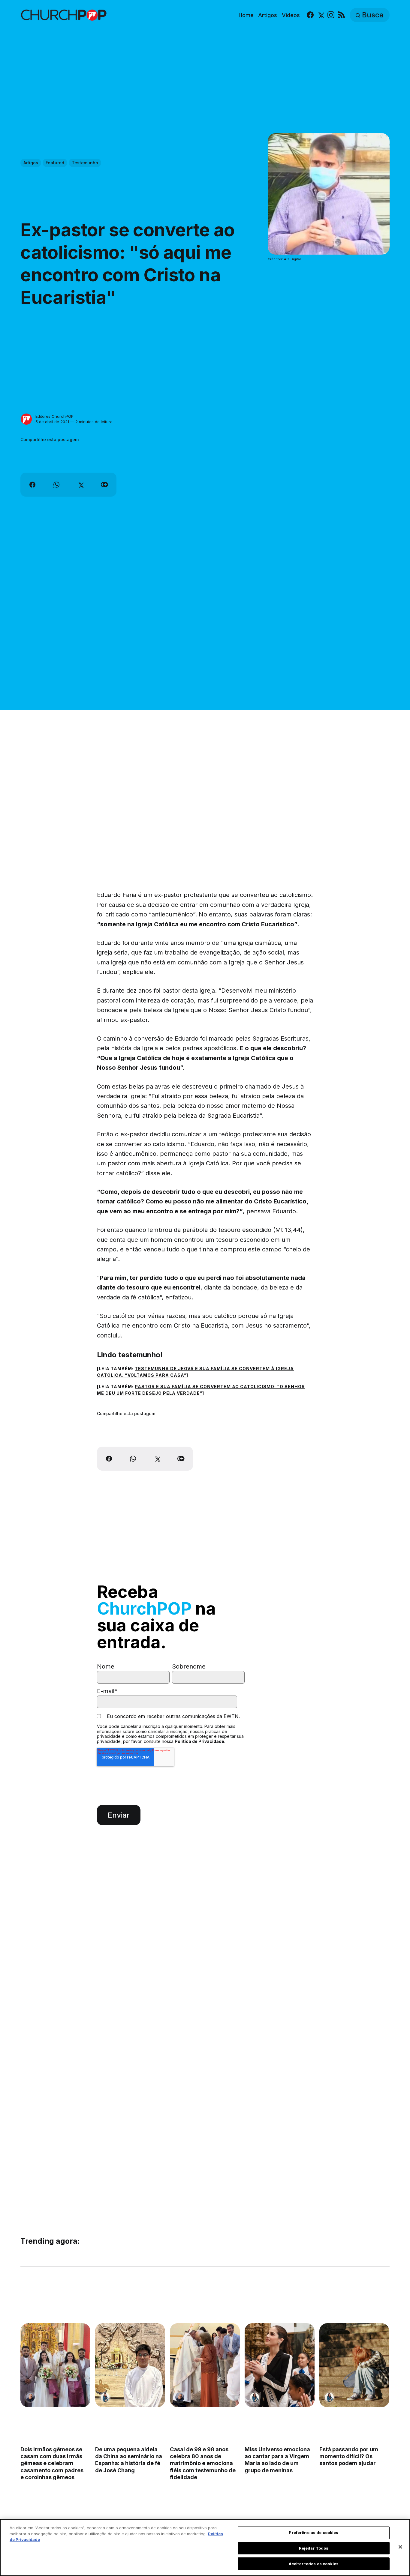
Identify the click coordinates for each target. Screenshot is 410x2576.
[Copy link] (104, 485)
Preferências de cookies (314, 2533)
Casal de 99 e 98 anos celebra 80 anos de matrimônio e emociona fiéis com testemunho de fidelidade (203, 2463)
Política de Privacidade (199, 1741)
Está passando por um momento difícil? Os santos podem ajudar (349, 2456)
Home (246, 15)
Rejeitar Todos (314, 2548)
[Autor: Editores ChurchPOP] (26, 419)
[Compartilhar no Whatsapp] (56, 485)
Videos (291, 15)
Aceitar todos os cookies (314, 2563)
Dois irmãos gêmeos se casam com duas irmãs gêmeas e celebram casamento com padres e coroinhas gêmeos (52, 2463)
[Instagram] (331, 15)
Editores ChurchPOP (54, 416)
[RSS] (341, 15)
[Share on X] (80, 485)
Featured (55, 163)
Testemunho (85, 163)
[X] (320, 15)
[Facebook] (310, 15)
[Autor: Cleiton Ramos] (30, 2397)
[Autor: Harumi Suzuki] (105, 2397)
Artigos (268, 15)
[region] (205, 2548)
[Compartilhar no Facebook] (32, 485)
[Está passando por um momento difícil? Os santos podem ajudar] (355, 2365)
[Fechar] (400, 2547)
